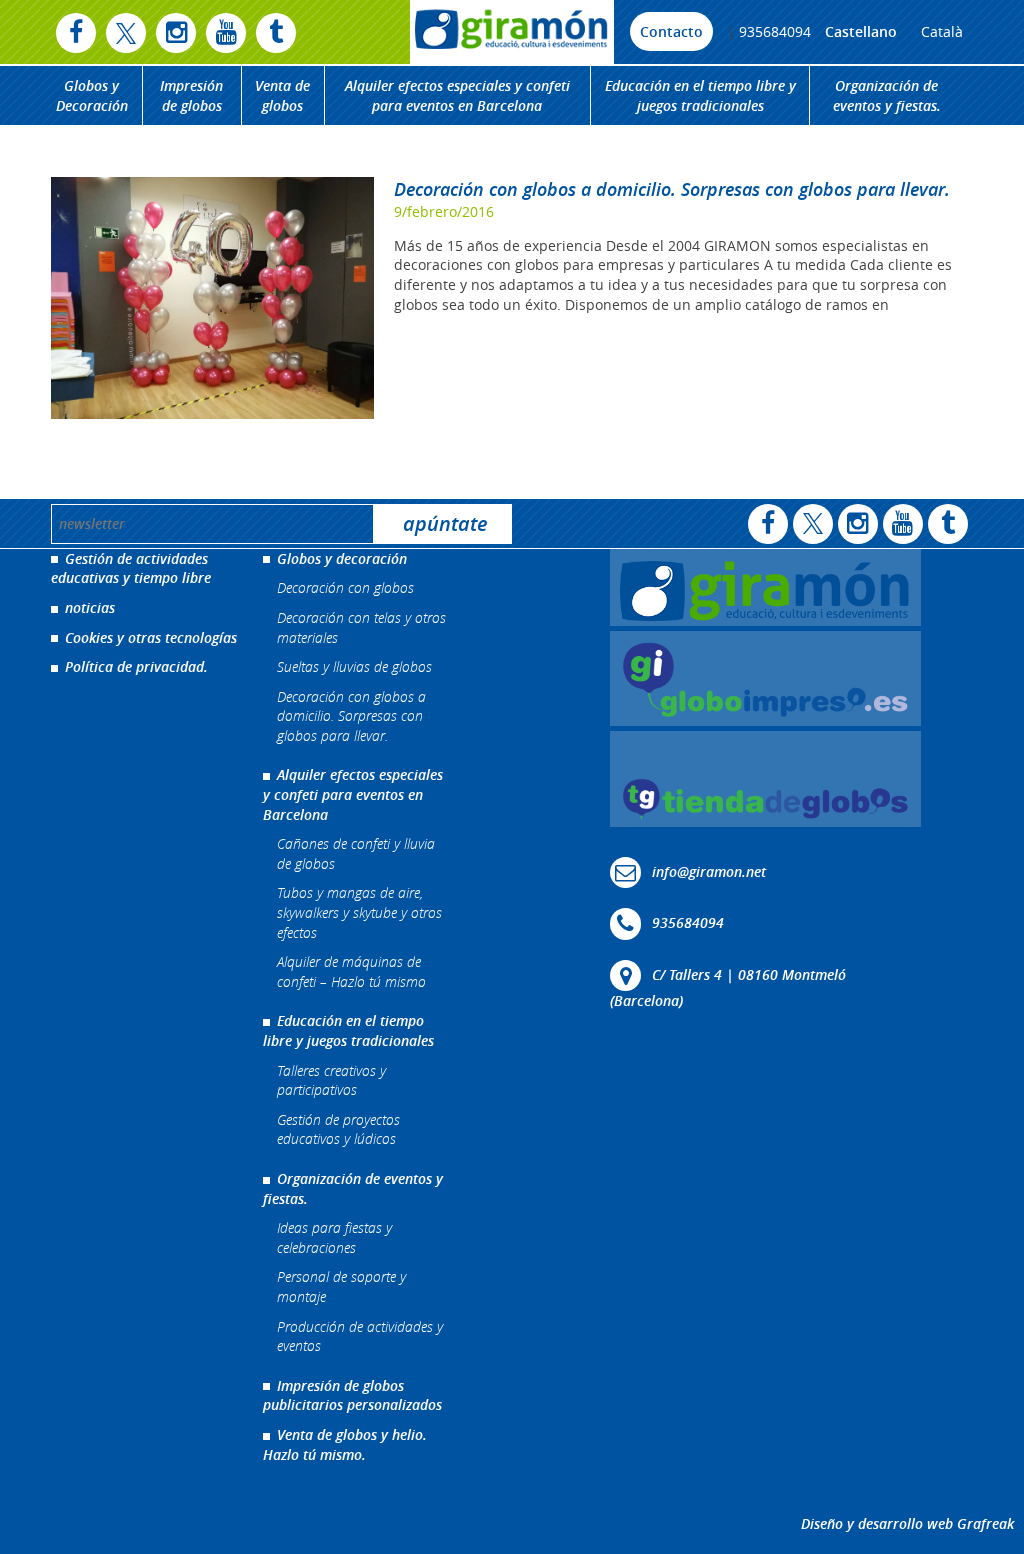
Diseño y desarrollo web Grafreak (907, 1523)
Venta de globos (282, 95)
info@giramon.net (709, 870)
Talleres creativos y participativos (331, 1080)
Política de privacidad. (136, 666)
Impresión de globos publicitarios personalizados (352, 1395)
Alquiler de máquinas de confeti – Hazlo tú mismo (351, 971)
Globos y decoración (342, 558)
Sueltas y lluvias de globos (354, 666)
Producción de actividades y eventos (360, 1336)
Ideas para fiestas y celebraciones (334, 1237)
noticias (90, 607)
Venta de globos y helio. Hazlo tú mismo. (345, 1444)
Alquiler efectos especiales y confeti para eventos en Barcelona (457, 95)
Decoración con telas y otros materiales (361, 627)
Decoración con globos (345, 587)
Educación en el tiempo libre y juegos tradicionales (700, 95)
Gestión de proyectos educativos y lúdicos (338, 1129)
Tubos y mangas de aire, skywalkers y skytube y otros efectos (359, 912)
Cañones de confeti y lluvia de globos (356, 853)
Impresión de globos (191, 95)
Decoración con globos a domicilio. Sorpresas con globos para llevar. (672, 189)
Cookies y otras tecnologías (151, 637)
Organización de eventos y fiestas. (887, 95)
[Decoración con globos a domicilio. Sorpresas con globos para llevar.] (212, 298)
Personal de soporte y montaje (341, 1286)
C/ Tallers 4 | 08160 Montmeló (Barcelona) (728, 987)
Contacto (671, 31)
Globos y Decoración (92, 95)
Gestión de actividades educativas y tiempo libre (131, 568)
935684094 (775, 31)
